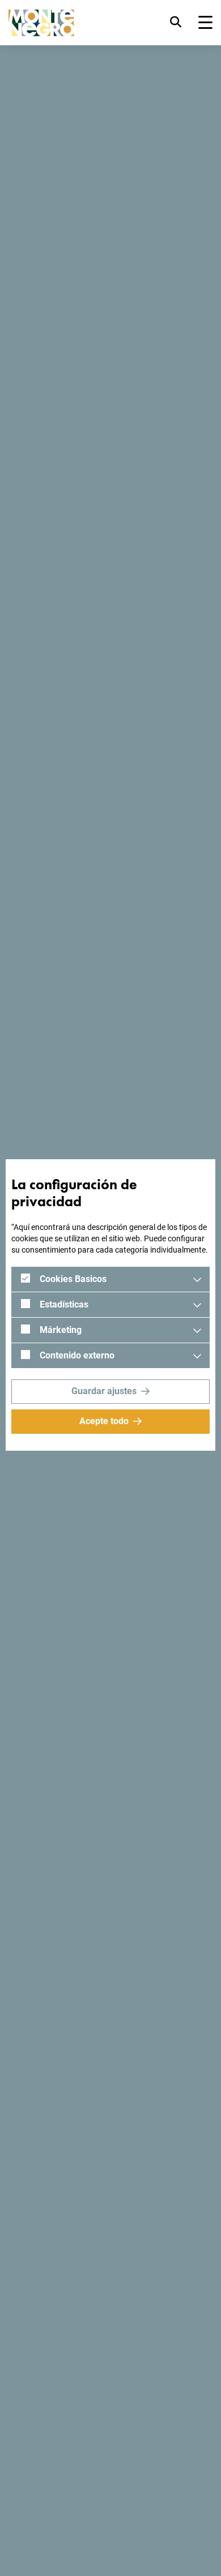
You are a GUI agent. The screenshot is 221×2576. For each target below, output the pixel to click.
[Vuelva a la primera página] (41, 23)
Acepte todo (104, 1421)
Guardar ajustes (104, 1391)
